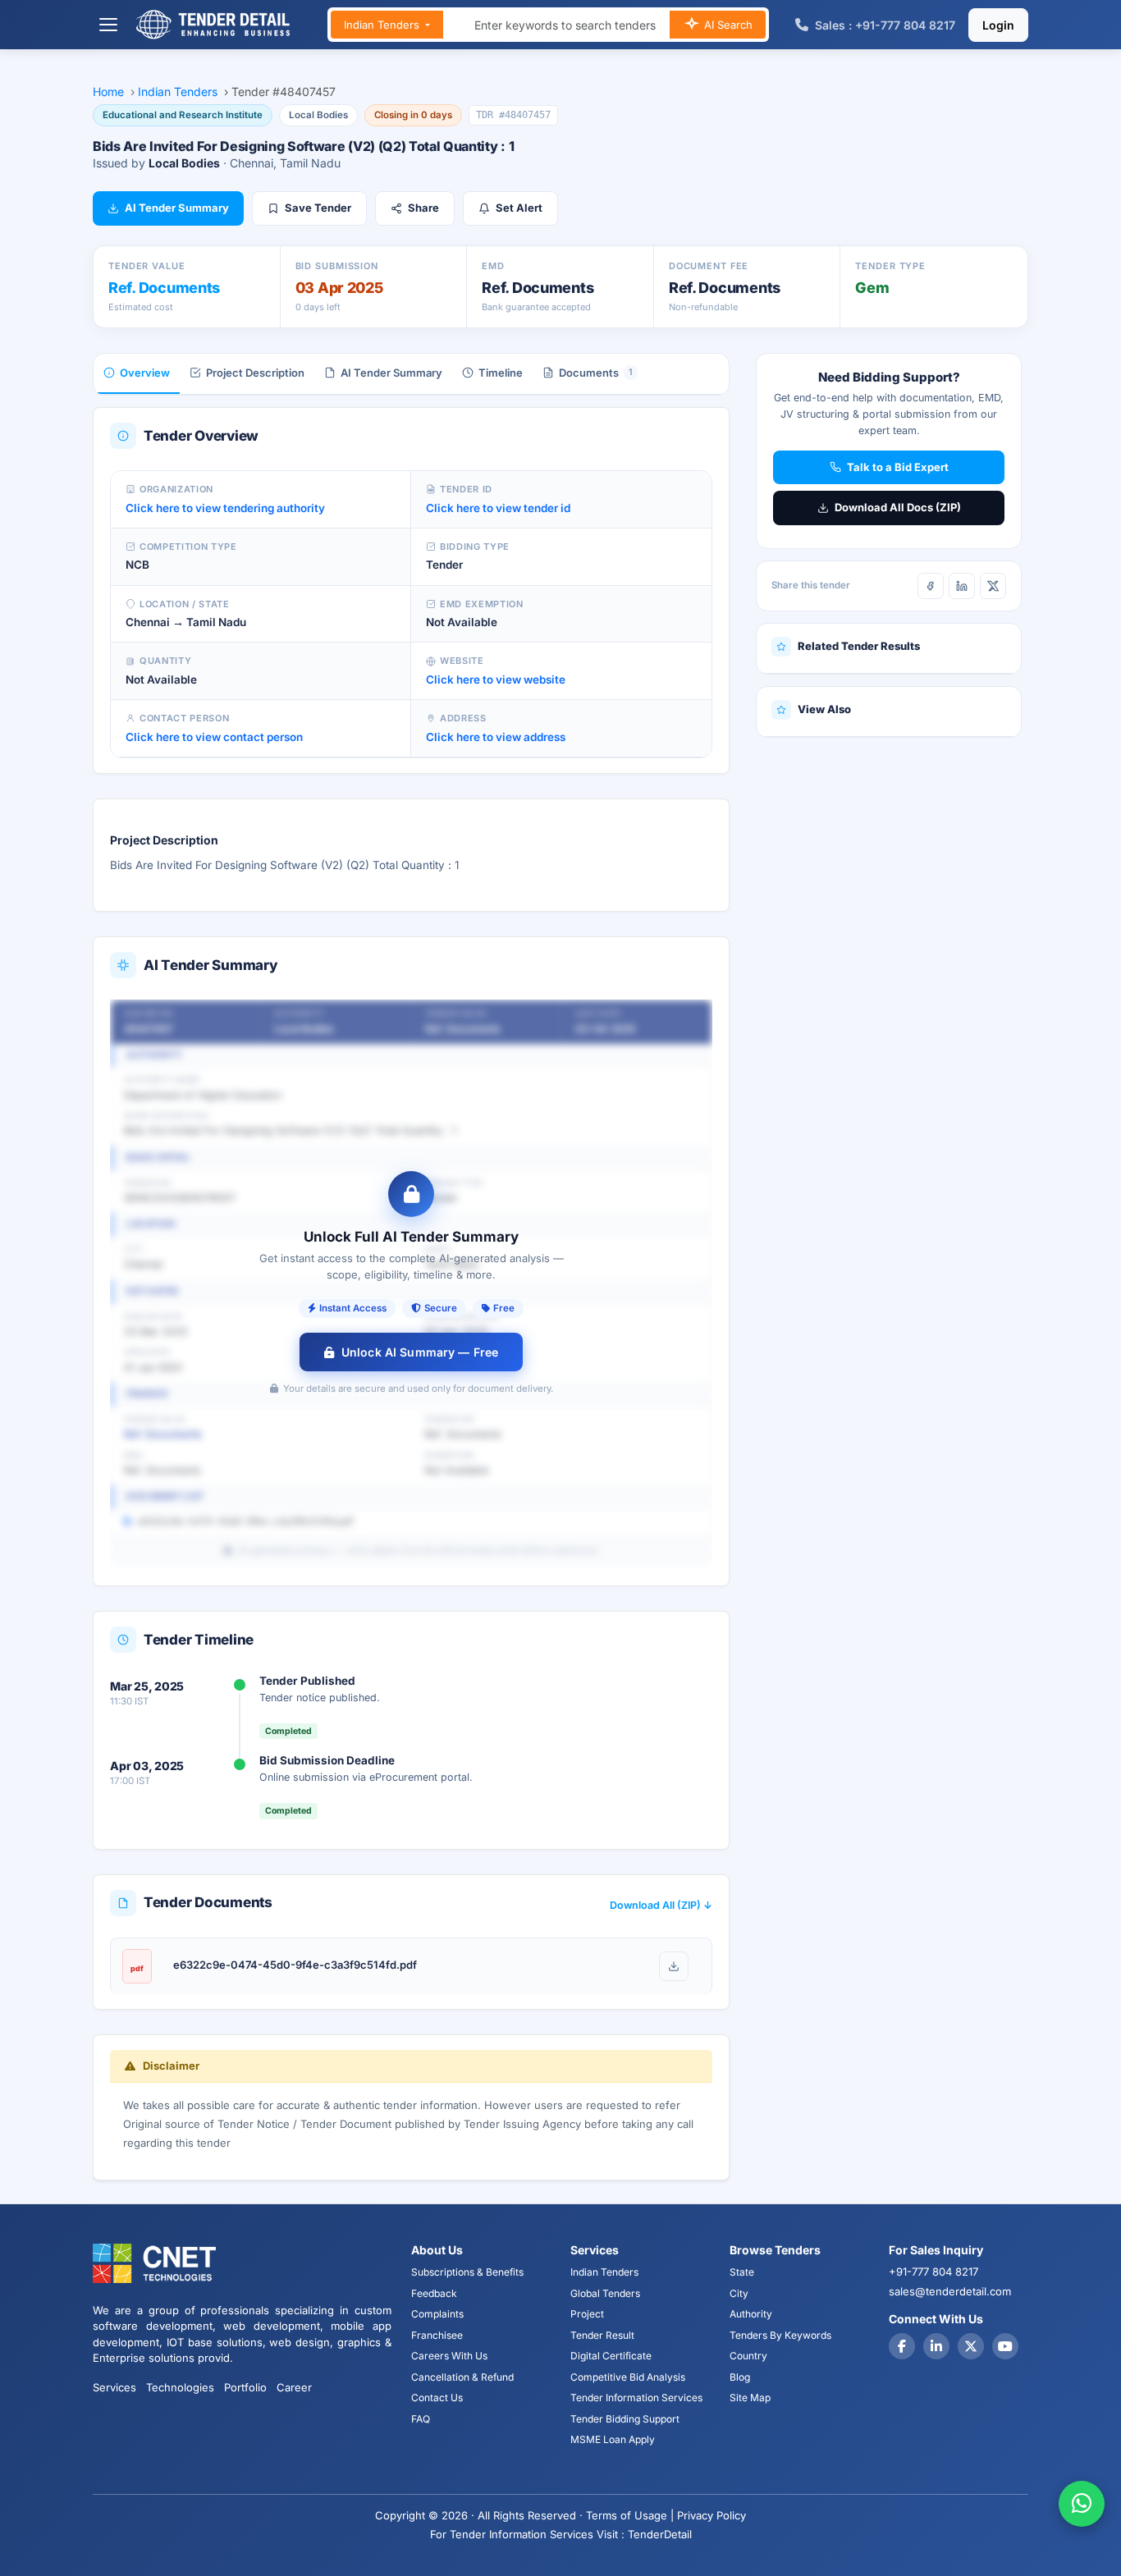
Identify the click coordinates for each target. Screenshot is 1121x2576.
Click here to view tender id (498, 508)
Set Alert (519, 208)
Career (294, 2387)
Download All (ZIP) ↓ (661, 1905)
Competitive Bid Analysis (628, 2377)
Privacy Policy (711, 2515)
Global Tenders (605, 2293)
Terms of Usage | (630, 2515)
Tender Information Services (636, 2398)
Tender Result (602, 2335)
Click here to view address (496, 737)
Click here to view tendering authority (225, 508)
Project (587, 2314)
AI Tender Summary (177, 208)
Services (114, 2387)
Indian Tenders (383, 25)
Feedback (434, 2293)
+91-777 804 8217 (933, 2272)
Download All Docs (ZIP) (898, 507)
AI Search (727, 25)
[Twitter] (971, 2346)
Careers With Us (449, 2356)
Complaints (437, 2314)
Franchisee (437, 2335)
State (742, 2272)
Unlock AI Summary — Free (420, 1352)
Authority (751, 2314)
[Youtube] (1005, 2346)
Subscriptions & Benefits (467, 2272)
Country (748, 2356)
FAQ (421, 2419)
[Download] (674, 1966)
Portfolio (245, 2387)
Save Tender (318, 208)
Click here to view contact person (214, 737)
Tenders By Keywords (780, 2335)
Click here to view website (496, 679)
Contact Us (437, 2398)
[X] (993, 586)
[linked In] (936, 2346)
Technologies (180, 2387)
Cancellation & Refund (462, 2377)
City (739, 2293)
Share (423, 208)
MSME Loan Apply (613, 2439)
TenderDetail (660, 2534)
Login (998, 25)
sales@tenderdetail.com (950, 2291)
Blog (740, 2377)
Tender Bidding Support (625, 2419)
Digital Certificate (611, 2356)
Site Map (750, 2398)
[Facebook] (931, 586)
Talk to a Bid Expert (898, 467)
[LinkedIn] (962, 586)
